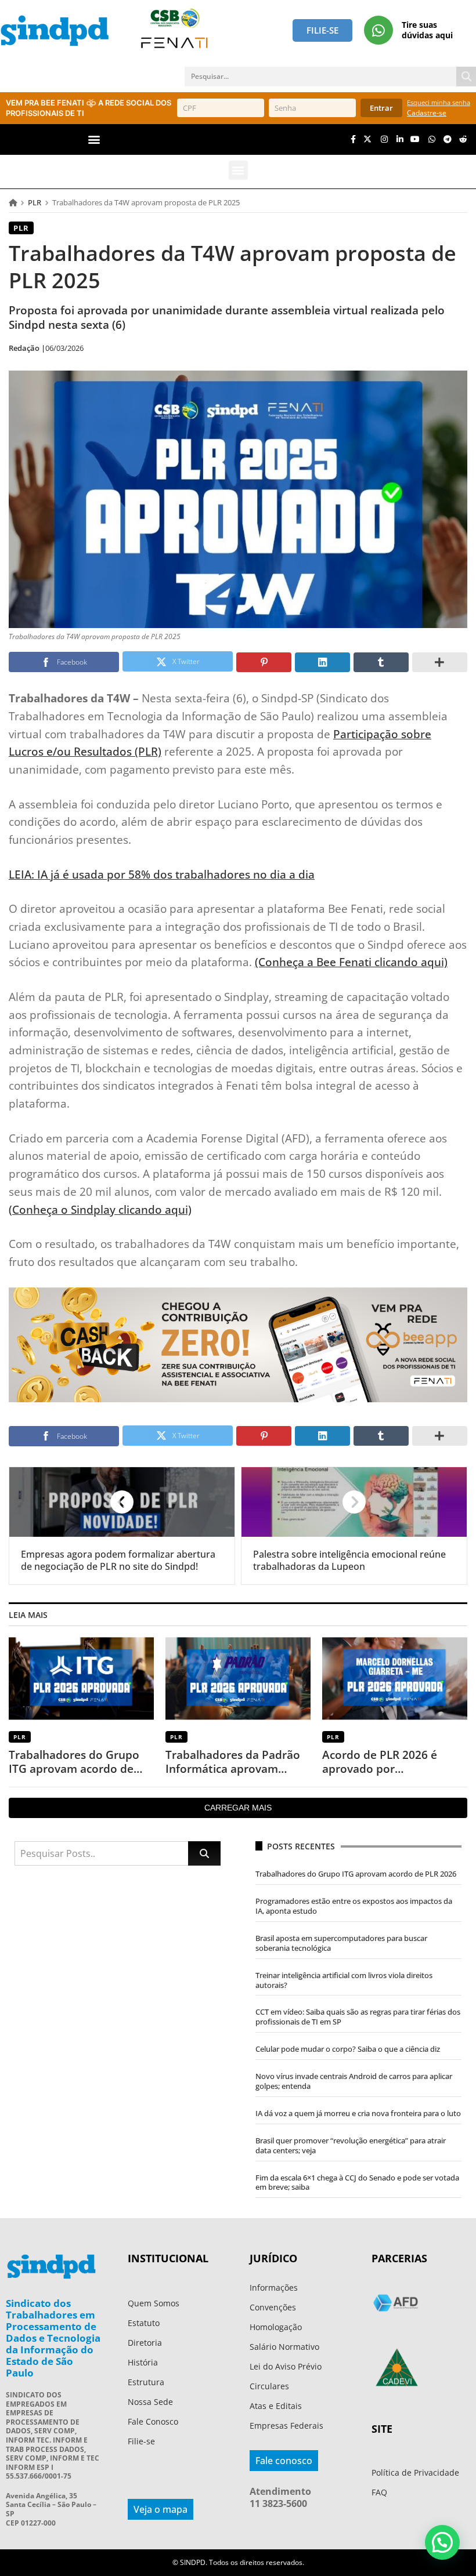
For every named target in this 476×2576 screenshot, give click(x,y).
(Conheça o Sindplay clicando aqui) (100, 1209)
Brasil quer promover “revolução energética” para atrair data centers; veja (351, 2145)
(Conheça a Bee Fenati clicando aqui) (351, 962)
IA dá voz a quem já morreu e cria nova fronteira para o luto (358, 2113)
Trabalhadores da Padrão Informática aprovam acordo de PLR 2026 (233, 1762)
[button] (94, 139)
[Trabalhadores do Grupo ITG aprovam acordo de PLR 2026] (81, 1679)
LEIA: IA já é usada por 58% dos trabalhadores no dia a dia (162, 874)
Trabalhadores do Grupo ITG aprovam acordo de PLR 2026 (74, 1762)
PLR (35, 202)
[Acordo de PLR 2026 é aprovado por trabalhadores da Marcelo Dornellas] (395, 1679)
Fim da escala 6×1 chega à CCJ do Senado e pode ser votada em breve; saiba (357, 2183)
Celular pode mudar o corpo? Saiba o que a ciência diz (348, 2049)
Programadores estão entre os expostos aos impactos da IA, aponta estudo (354, 1906)
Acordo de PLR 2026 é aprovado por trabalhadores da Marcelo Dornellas (391, 1762)
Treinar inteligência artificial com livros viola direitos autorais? (344, 1980)
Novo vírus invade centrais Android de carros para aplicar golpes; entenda (354, 2081)
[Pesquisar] (466, 77)
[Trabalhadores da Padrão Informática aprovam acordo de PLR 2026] (238, 1679)
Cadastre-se (427, 113)
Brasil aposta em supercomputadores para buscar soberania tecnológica (341, 1943)
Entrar (381, 108)
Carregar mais (238, 1808)
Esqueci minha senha (439, 102)
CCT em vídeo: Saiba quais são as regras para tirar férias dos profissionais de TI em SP (358, 2017)
